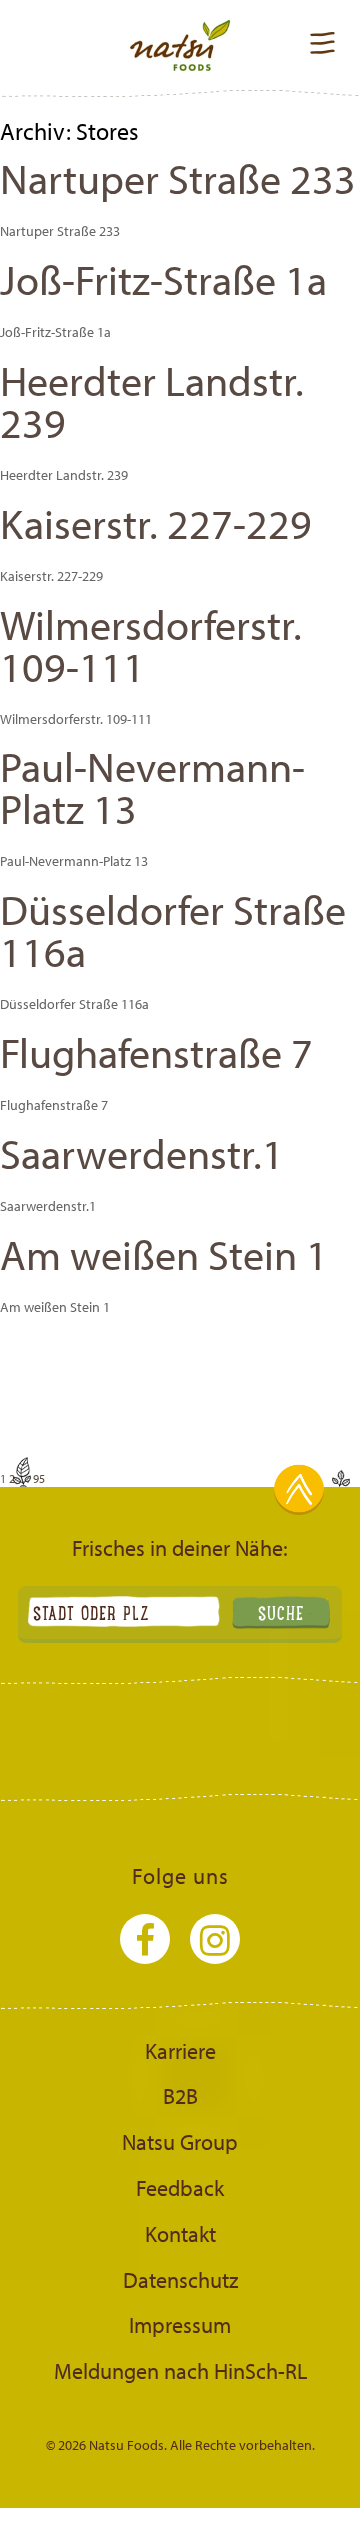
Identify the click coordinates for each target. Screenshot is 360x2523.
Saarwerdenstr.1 (142, 1153)
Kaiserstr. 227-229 (156, 523)
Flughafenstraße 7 (156, 1052)
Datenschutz (180, 2280)
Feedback (180, 2188)
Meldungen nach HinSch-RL (180, 2371)
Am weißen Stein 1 (164, 1254)
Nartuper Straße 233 (178, 178)
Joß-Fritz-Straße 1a (163, 279)
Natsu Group (180, 2142)
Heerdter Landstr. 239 (152, 401)
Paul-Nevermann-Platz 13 (152, 787)
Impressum (180, 2325)
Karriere (180, 2051)
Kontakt (180, 2234)
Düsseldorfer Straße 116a (173, 930)
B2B (180, 2096)
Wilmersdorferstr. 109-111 (151, 645)
